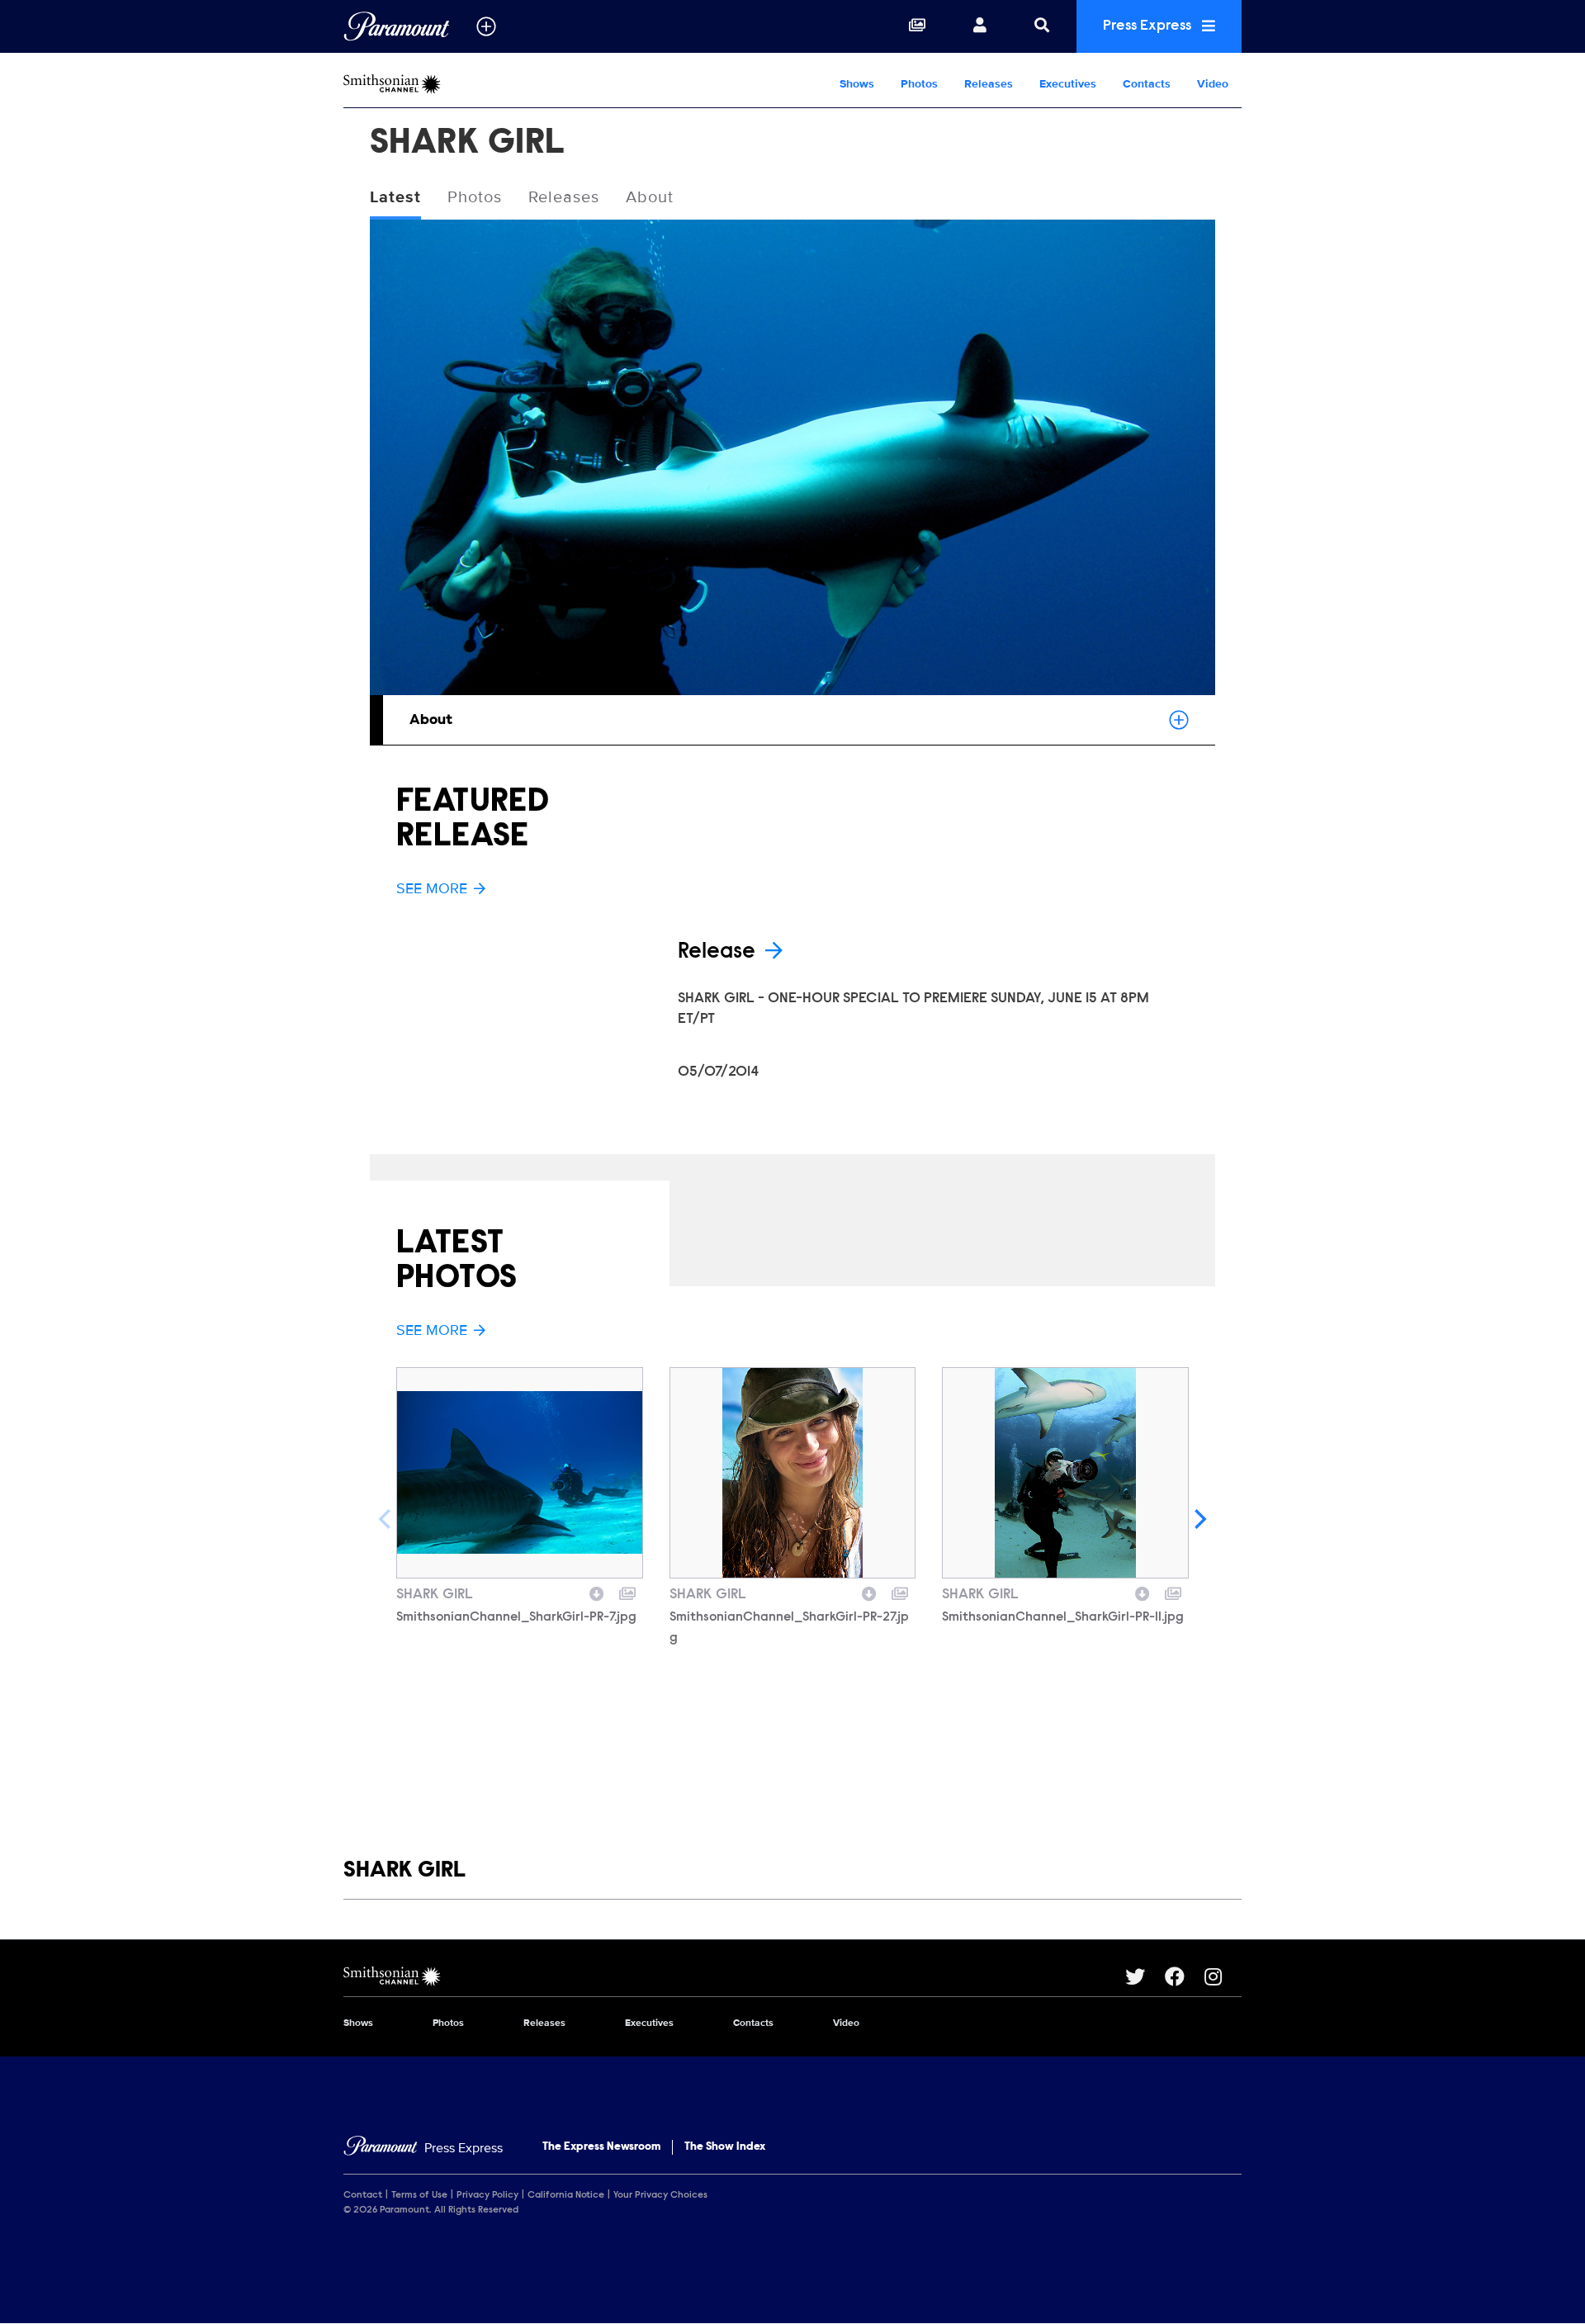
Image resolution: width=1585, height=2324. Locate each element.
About (650, 197)
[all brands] (486, 26)
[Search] (1042, 26)
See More (432, 888)
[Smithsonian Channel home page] (734, 1976)
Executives (1068, 84)
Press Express (1149, 26)
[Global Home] (397, 26)
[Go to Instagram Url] (1223, 1976)
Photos (919, 84)
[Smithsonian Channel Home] (449, 84)
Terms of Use (419, 2195)
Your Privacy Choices (660, 2195)
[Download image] (597, 1592)
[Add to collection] (627, 1592)
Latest (395, 197)
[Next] (1199, 1519)
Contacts (1147, 84)
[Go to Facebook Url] (1185, 1976)
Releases (989, 84)
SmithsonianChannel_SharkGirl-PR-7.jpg (516, 1617)
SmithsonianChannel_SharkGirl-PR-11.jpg (1063, 1617)
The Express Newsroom (601, 2147)
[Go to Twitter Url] (1145, 1976)
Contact (363, 2195)
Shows (857, 84)
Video (1213, 84)
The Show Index (725, 2147)
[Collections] (917, 26)
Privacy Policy (487, 2195)
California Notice (566, 2195)
